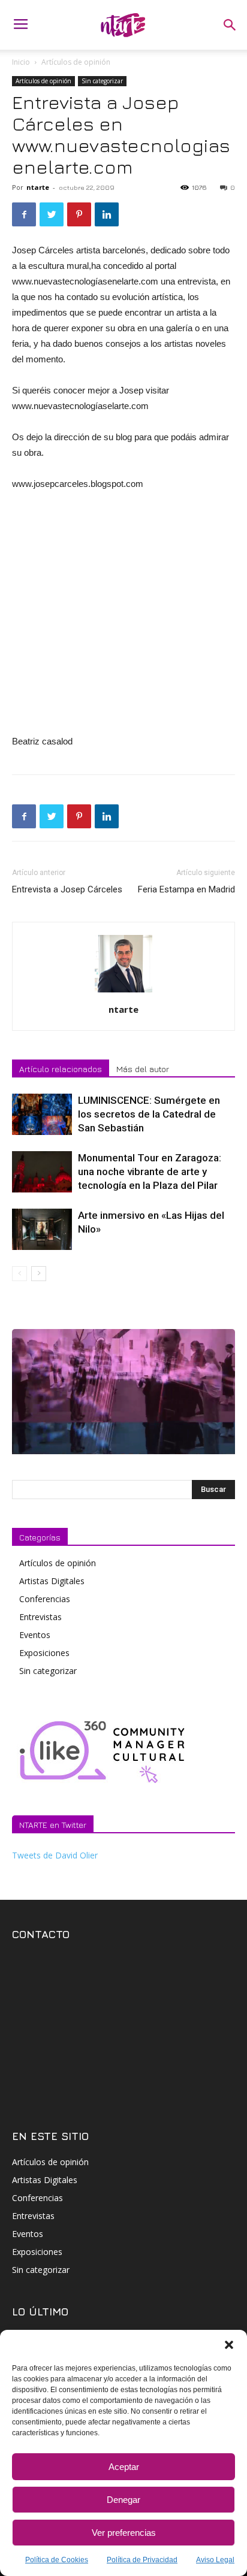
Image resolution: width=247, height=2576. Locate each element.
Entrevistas (40, 1617)
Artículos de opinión (76, 62)
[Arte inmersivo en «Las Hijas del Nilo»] (42, 1229)
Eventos (35, 1635)
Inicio (21, 62)
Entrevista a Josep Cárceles (67, 889)
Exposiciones (44, 1653)
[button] (229, 2345)
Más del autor (143, 1069)
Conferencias (45, 1599)
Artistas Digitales (52, 1581)
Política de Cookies (57, 2560)
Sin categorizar (102, 81)
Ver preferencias (124, 2533)
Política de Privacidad (142, 2560)
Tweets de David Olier (55, 1855)
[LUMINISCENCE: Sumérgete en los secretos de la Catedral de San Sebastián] (42, 1114)
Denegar (123, 2500)
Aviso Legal (215, 2560)
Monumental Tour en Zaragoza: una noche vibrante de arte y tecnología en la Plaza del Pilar (150, 1172)
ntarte (38, 187)
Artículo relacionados (61, 1069)
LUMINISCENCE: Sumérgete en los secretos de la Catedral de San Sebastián (149, 1114)
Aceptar (124, 2467)
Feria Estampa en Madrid (186, 889)
